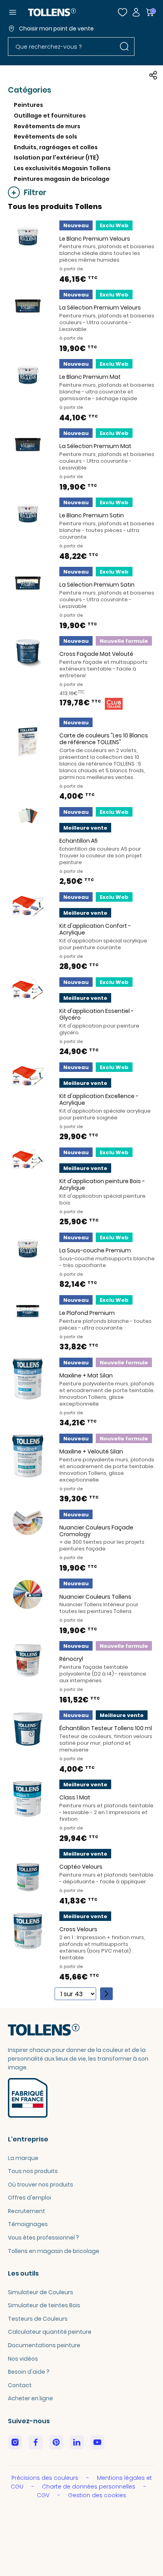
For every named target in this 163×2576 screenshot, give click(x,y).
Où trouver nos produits (41, 2185)
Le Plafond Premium (87, 1313)
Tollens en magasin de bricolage (54, 2251)
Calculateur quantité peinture (50, 2332)
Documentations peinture (44, 2345)
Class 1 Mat (75, 1797)
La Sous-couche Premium (95, 1250)
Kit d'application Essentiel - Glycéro (97, 1014)
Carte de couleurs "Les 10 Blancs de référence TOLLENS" (104, 739)
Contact (20, 2385)
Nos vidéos (23, 2359)
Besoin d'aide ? (29, 2372)
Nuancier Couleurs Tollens (95, 1597)
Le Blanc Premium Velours (95, 239)
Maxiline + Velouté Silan (91, 1451)
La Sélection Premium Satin (97, 585)
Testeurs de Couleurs (38, 2319)
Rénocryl (71, 1659)
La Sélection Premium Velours (100, 308)
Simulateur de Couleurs (41, 2292)
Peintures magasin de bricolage (62, 179)
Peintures (28, 105)
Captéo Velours (81, 1867)
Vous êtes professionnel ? (44, 2238)
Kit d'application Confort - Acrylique (95, 929)
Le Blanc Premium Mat (90, 377)
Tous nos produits (33, 2171)
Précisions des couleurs (46, 2478)
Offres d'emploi (29, 2198)
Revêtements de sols (45, 137)
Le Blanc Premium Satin (92, 515)
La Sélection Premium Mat (95, 446)
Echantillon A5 (79, 841)
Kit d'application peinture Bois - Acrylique (102, 1184)
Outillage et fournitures (50, 116)
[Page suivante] (106, 1994)
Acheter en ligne (30, 2398)
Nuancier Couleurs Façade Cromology (96, 1531)
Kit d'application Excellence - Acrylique (99, 1099)
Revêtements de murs (47, 126)
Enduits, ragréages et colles (56, 147)
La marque (23, 2158)
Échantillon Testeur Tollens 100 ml (106, 1728)
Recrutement (27, 2211)
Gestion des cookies (97, 2495)
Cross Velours (78, 1929)
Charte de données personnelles (89, 2487)
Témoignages (28, 2224)
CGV (44, 2495)
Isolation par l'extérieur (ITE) (56, 158)
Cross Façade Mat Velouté (96, 654)
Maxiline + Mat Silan (86, 1375)
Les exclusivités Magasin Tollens (62, 168)
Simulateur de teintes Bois (44, 2305)
